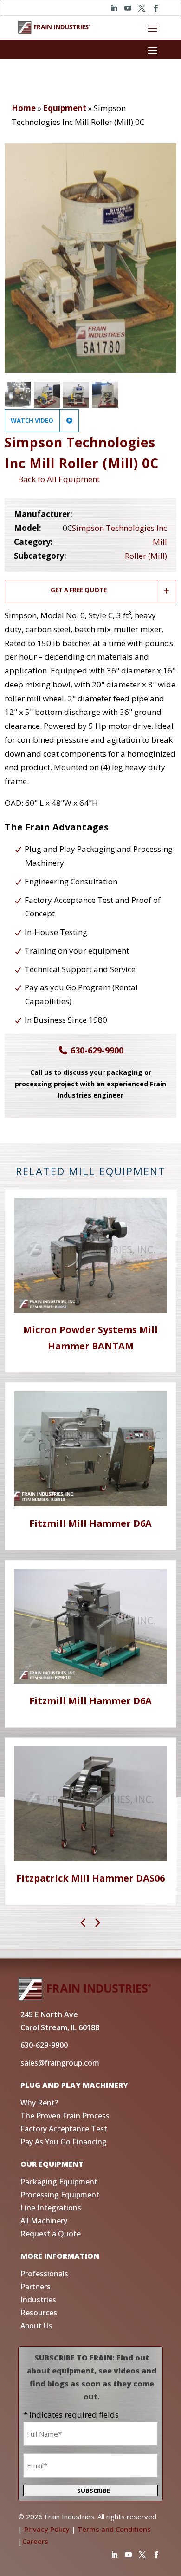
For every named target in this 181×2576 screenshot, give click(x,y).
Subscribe (94, 2491)
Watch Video (33, 420)
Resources (39, 2313)
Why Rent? (39, 2103)
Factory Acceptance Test (64, 2129)
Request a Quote (51, 2234)
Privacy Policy (47, 2529)
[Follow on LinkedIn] (114, 8)
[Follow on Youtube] (128, 8)
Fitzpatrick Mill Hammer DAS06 (90, 1878)
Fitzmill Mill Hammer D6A (90, 1523)
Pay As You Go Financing (64, 2142)
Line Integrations (51, 2208)
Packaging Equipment (59, 2182)
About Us (36, 2326)
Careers (35, 2541)
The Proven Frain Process (65, 2116)
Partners (36, 2287)
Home (24, 108)
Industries (38, 2300)
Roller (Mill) (146, 556)
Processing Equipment (60, 2195)
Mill (160, 542)
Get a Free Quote (79, 590)
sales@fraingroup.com (60, 2063)
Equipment (65, 108)
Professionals (44, 2274)
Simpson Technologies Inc (120, 528)
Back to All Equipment (57, 479)
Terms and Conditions (114, 2529)
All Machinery (44, 2221)
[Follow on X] (142, 8)
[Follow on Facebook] (155, 8)
